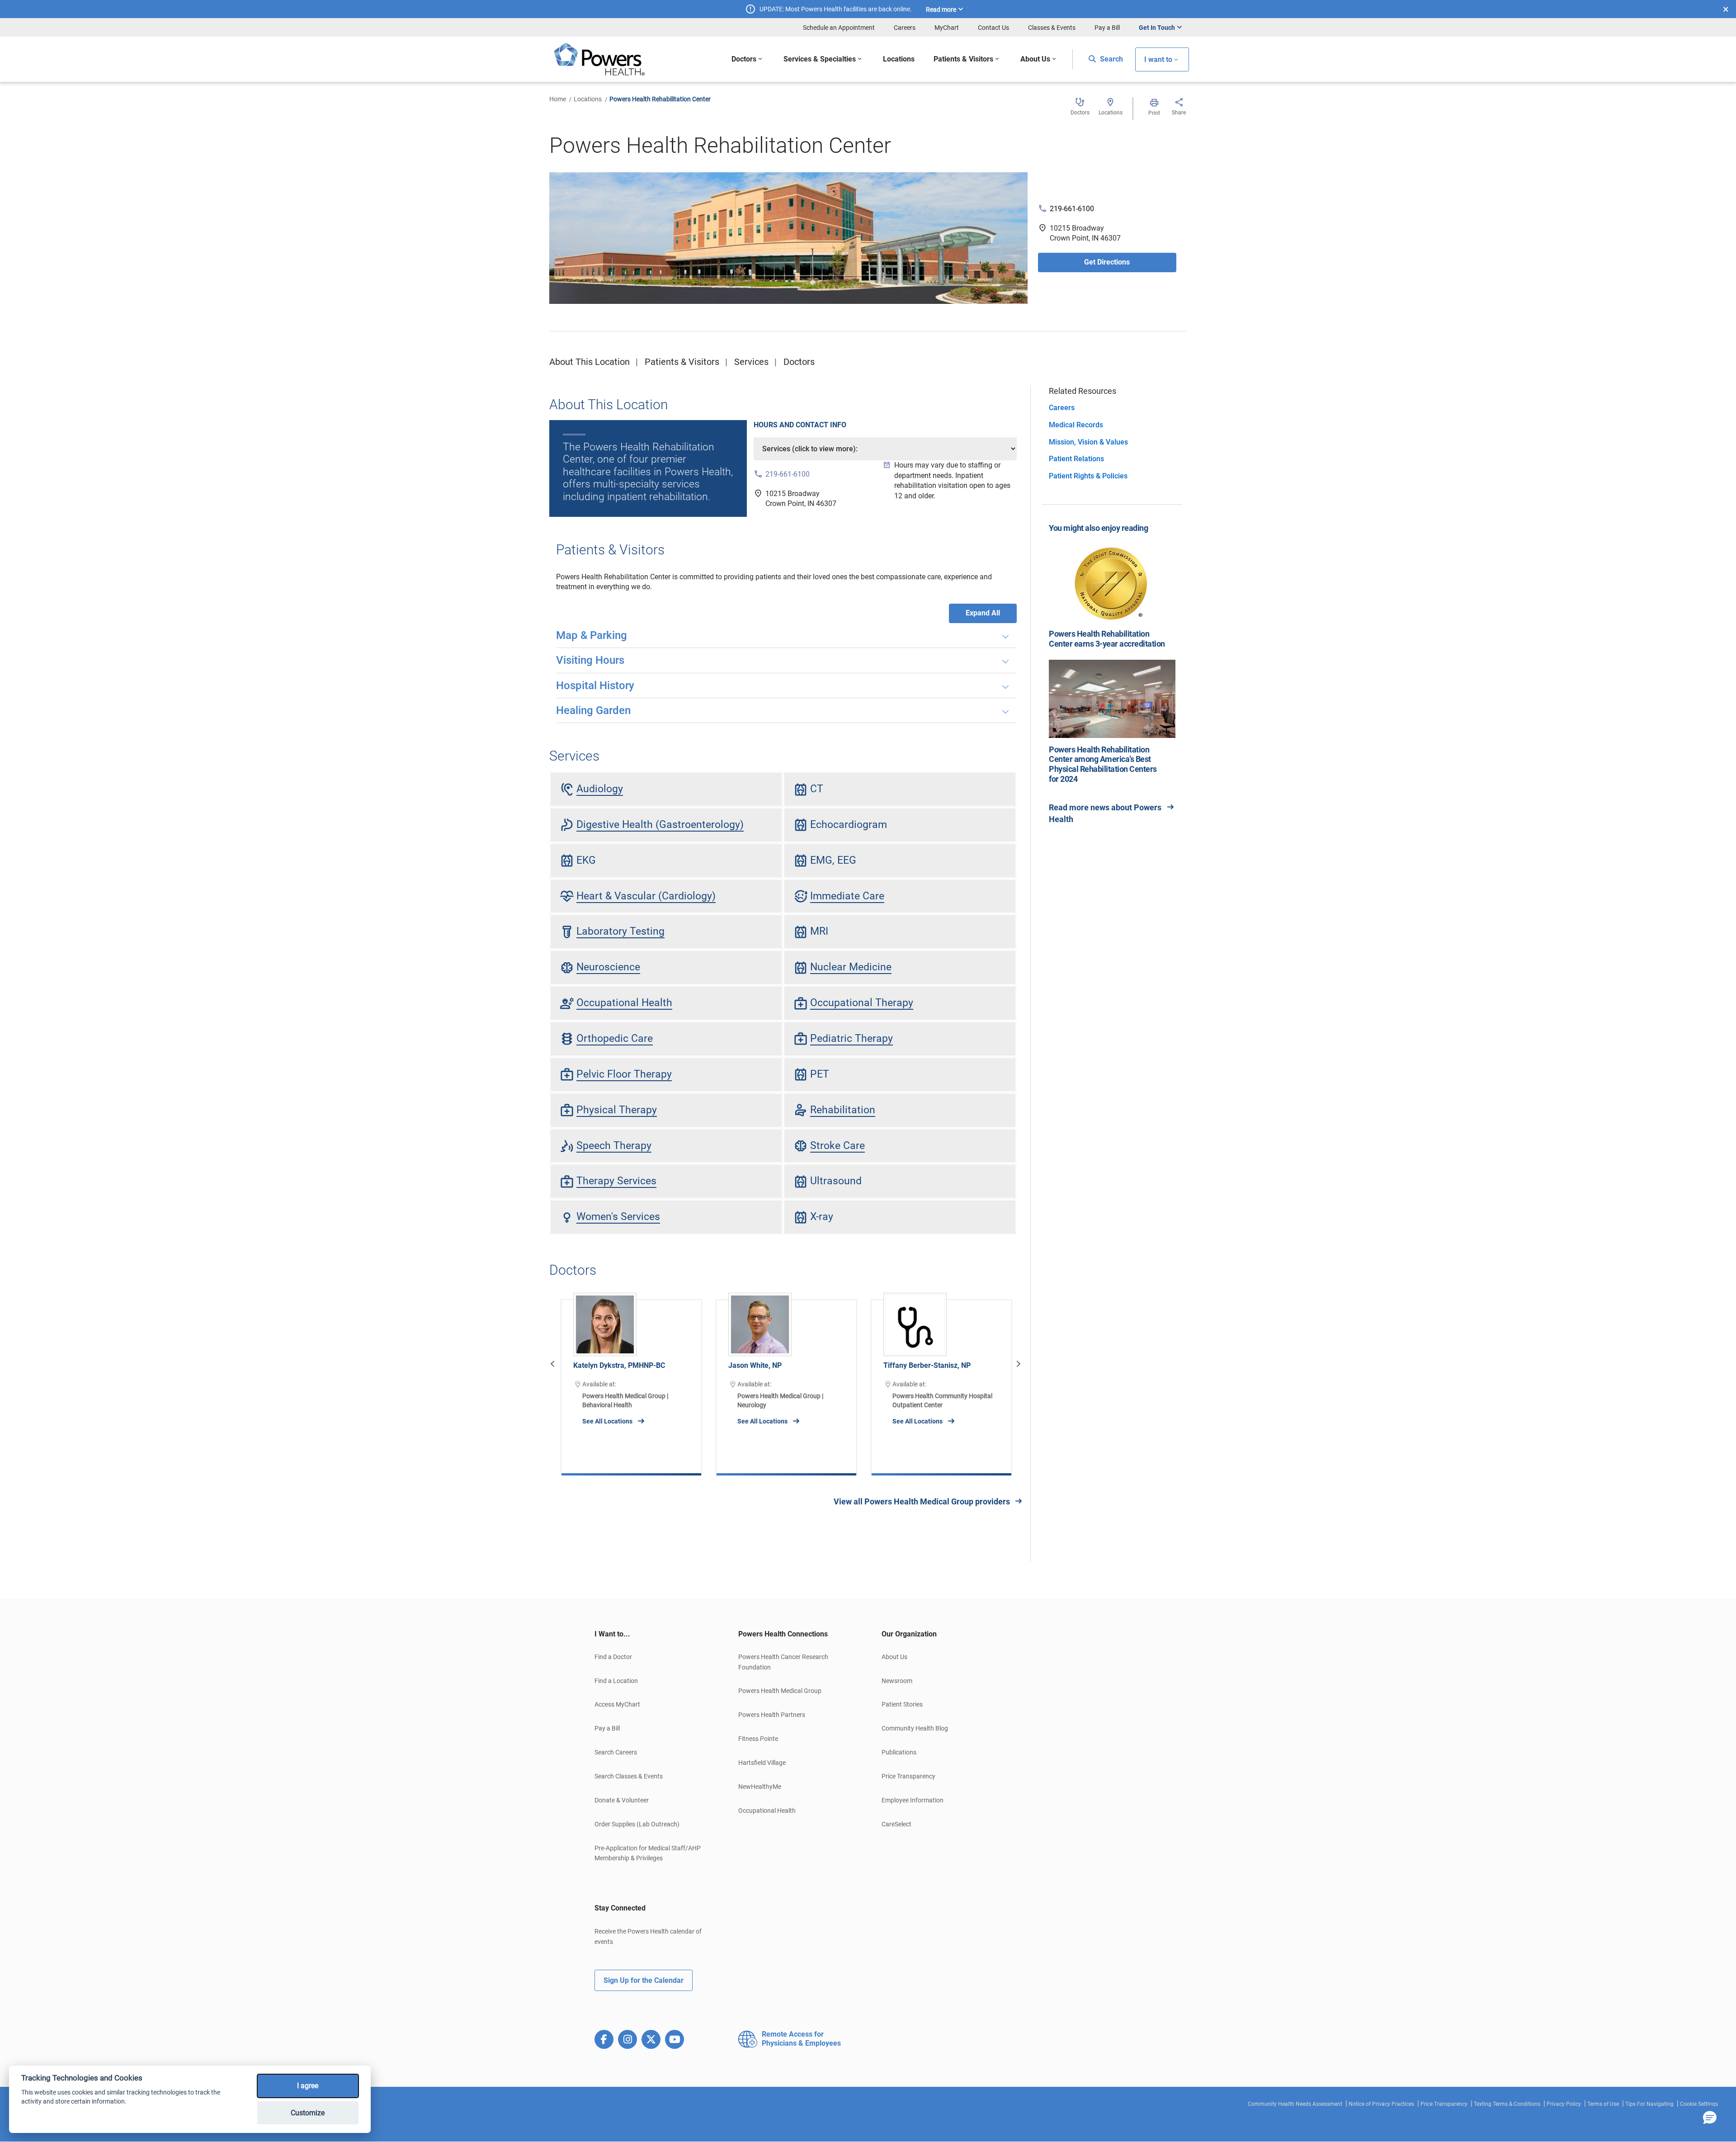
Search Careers (616, 1752)
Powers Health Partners (772, 1715)
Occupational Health (767, 1811)
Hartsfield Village (762, 1763)
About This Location (590, 362)
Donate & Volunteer (622, 1800)
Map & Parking (592, 635)
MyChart (947, 28)
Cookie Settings (1699, 2104)
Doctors (799, 362)
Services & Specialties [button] (820, 59)
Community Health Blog (915, 1728)
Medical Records (1076, 425)
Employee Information (913, 1800)
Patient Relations (1076, 459)
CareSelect (896, 1824)
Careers (905, 28)
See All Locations (607, 1421)
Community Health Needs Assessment (1295, 2104)
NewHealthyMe (760, 1787)
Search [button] (1111, 59)
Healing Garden (593, 710)
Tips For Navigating (1649, 2104)
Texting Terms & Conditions (1507, 2104)
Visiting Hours (590, 660)
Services (751, 362)
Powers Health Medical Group (780, 1691)
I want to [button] (1158, 59)
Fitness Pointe (758, 1739)
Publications (899, 1752)
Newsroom (897, 1681)
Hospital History (595, 686)
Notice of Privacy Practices (1381, 2104)
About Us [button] (1035, 59)
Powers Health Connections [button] (783, 1634)
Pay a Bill (1107, 28)
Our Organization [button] (909, 1634)
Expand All (983, 613)
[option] (631, 1381)
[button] (1710, 2118)
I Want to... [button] (612, 1634)
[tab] (653, 1634)
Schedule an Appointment (839, 28)
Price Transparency (908, 1776)
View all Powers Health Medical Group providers (922, 1501)
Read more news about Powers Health (1105, 813)
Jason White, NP (755, 1365)
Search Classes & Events (629, 1776)
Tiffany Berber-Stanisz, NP (927, 1365)
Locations (588, 99)
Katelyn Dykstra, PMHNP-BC (619, 1365)
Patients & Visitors (682, 362)
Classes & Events (1052, 28)
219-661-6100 (1072, 209)
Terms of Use (1603, 2104)
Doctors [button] (744, 59)
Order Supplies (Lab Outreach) (637, 1824)
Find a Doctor (613, 1657)
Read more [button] (941, 9)
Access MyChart (617, 1704)
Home (558, 99)
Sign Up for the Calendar (644, 1980)
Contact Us (993, 28)
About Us (894, 1657)
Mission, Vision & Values (1088, 442)
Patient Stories (902, 1704)
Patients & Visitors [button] (963, 59)
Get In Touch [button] (1157, 28)
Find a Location (616, 1681)
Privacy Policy (1564, 2104)
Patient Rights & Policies (1088, 476)
